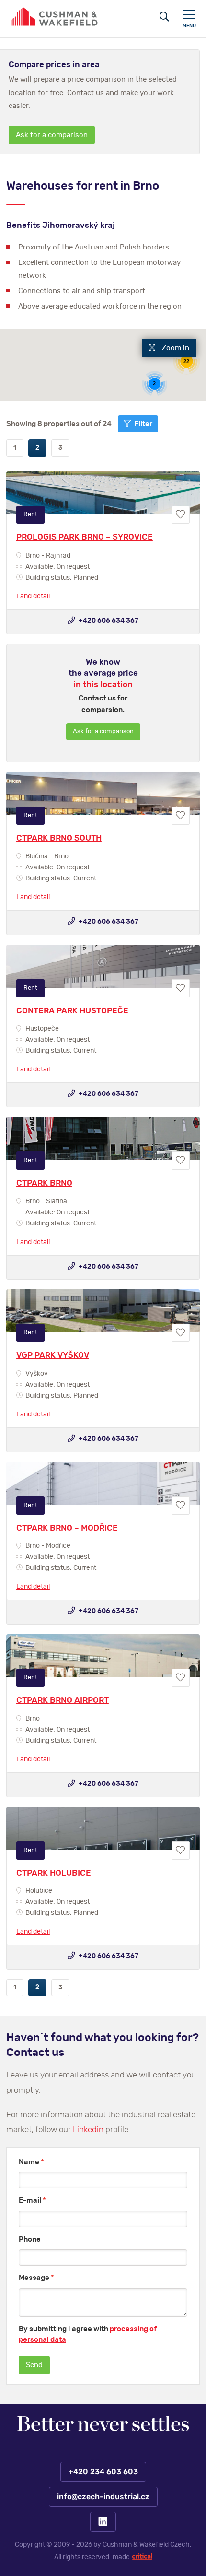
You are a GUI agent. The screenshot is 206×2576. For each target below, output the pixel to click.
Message (36, 2278)
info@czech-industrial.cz (103, 2497)
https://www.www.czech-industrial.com (54, 17)
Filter (143, 424)
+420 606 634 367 (108, 621)
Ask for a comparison (52, 135)
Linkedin (88, 2130)
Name (31, 2162)
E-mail (32, 2201)
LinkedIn (103, 2522)
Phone (30, 2239)
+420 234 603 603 (103, 2472)
